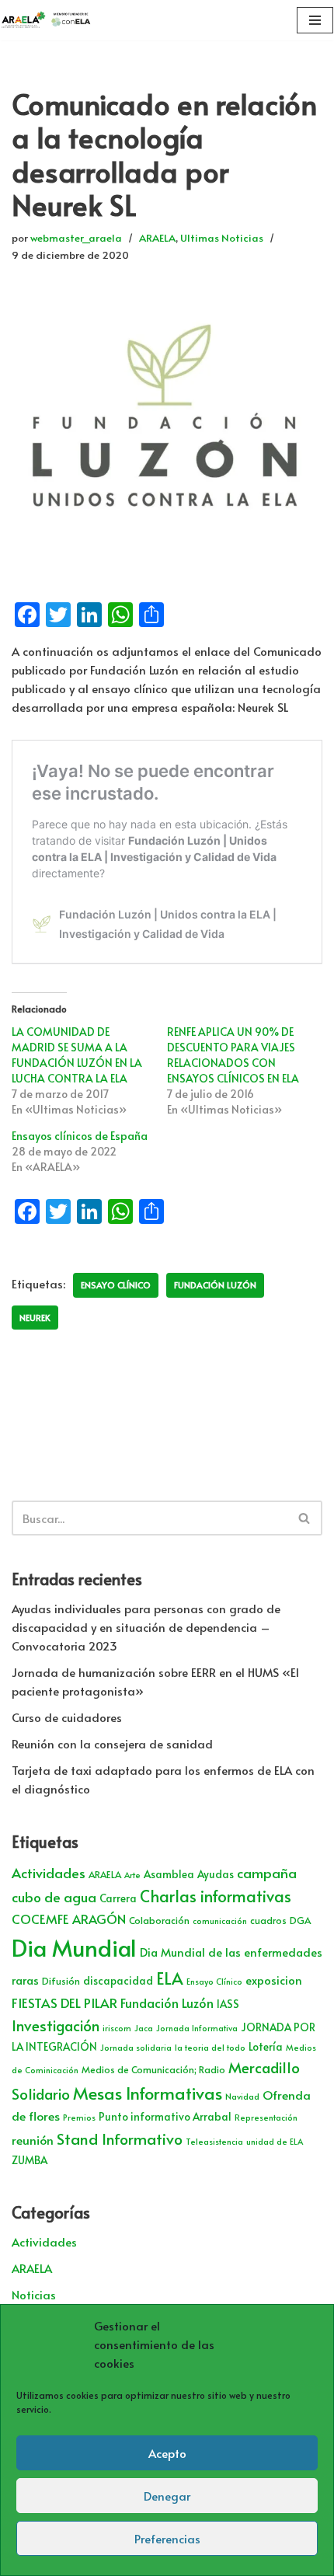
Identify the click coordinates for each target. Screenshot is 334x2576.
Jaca (144, 2028)
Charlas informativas (216, 1896)
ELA (170, 1978)
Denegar (167, 2496)
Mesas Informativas (148, 2093)
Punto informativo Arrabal (165, 2116)
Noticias (34, 2294)
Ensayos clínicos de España (80, 1136)
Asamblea (169, 1874)
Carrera (118, 1898)
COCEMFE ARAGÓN (69, 1919)
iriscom (117, 2028)
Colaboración (159, 1920)
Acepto (167, 2453)
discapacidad (118, 1980)
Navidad (242, 2096)
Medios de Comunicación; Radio (153, 2069)
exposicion (274, 1980)
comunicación (220, 1921)
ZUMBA (30, 2160)
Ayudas (216, 1874)
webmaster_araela (76, 237)
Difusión (61, 1981)
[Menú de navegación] (315, 20)
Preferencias (167, 2538)
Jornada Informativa (197, 2028)
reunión (33, 2140)
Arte (132, 1875)
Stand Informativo (120, 2138)
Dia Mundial (74, 1947)
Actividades (49, 1873)
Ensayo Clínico (116, 1285)
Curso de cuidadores (67, 1717)
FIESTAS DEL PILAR (64, 2003)
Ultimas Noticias (222, 237)
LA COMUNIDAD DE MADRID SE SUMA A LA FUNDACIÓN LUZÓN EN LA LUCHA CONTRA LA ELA (77, 1055)
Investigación (56, 2025)
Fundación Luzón (215, 1285)
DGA (300, 1920)
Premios (79, 2117)
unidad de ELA (275, 2141)
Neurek (35, 1318)
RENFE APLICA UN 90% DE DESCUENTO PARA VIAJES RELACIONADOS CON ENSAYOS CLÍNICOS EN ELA (233, 1055)
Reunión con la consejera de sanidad (112, 1743)
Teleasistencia (214, 2141)
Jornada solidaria (136, 2047)
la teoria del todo (210, 2047)
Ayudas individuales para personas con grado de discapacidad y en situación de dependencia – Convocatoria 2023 (146, 1627)
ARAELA (157, 237)
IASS (228, 2004)
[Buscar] (305, 1518)
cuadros (268, 1920)
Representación (266, 2117)
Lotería (266, 2046)
